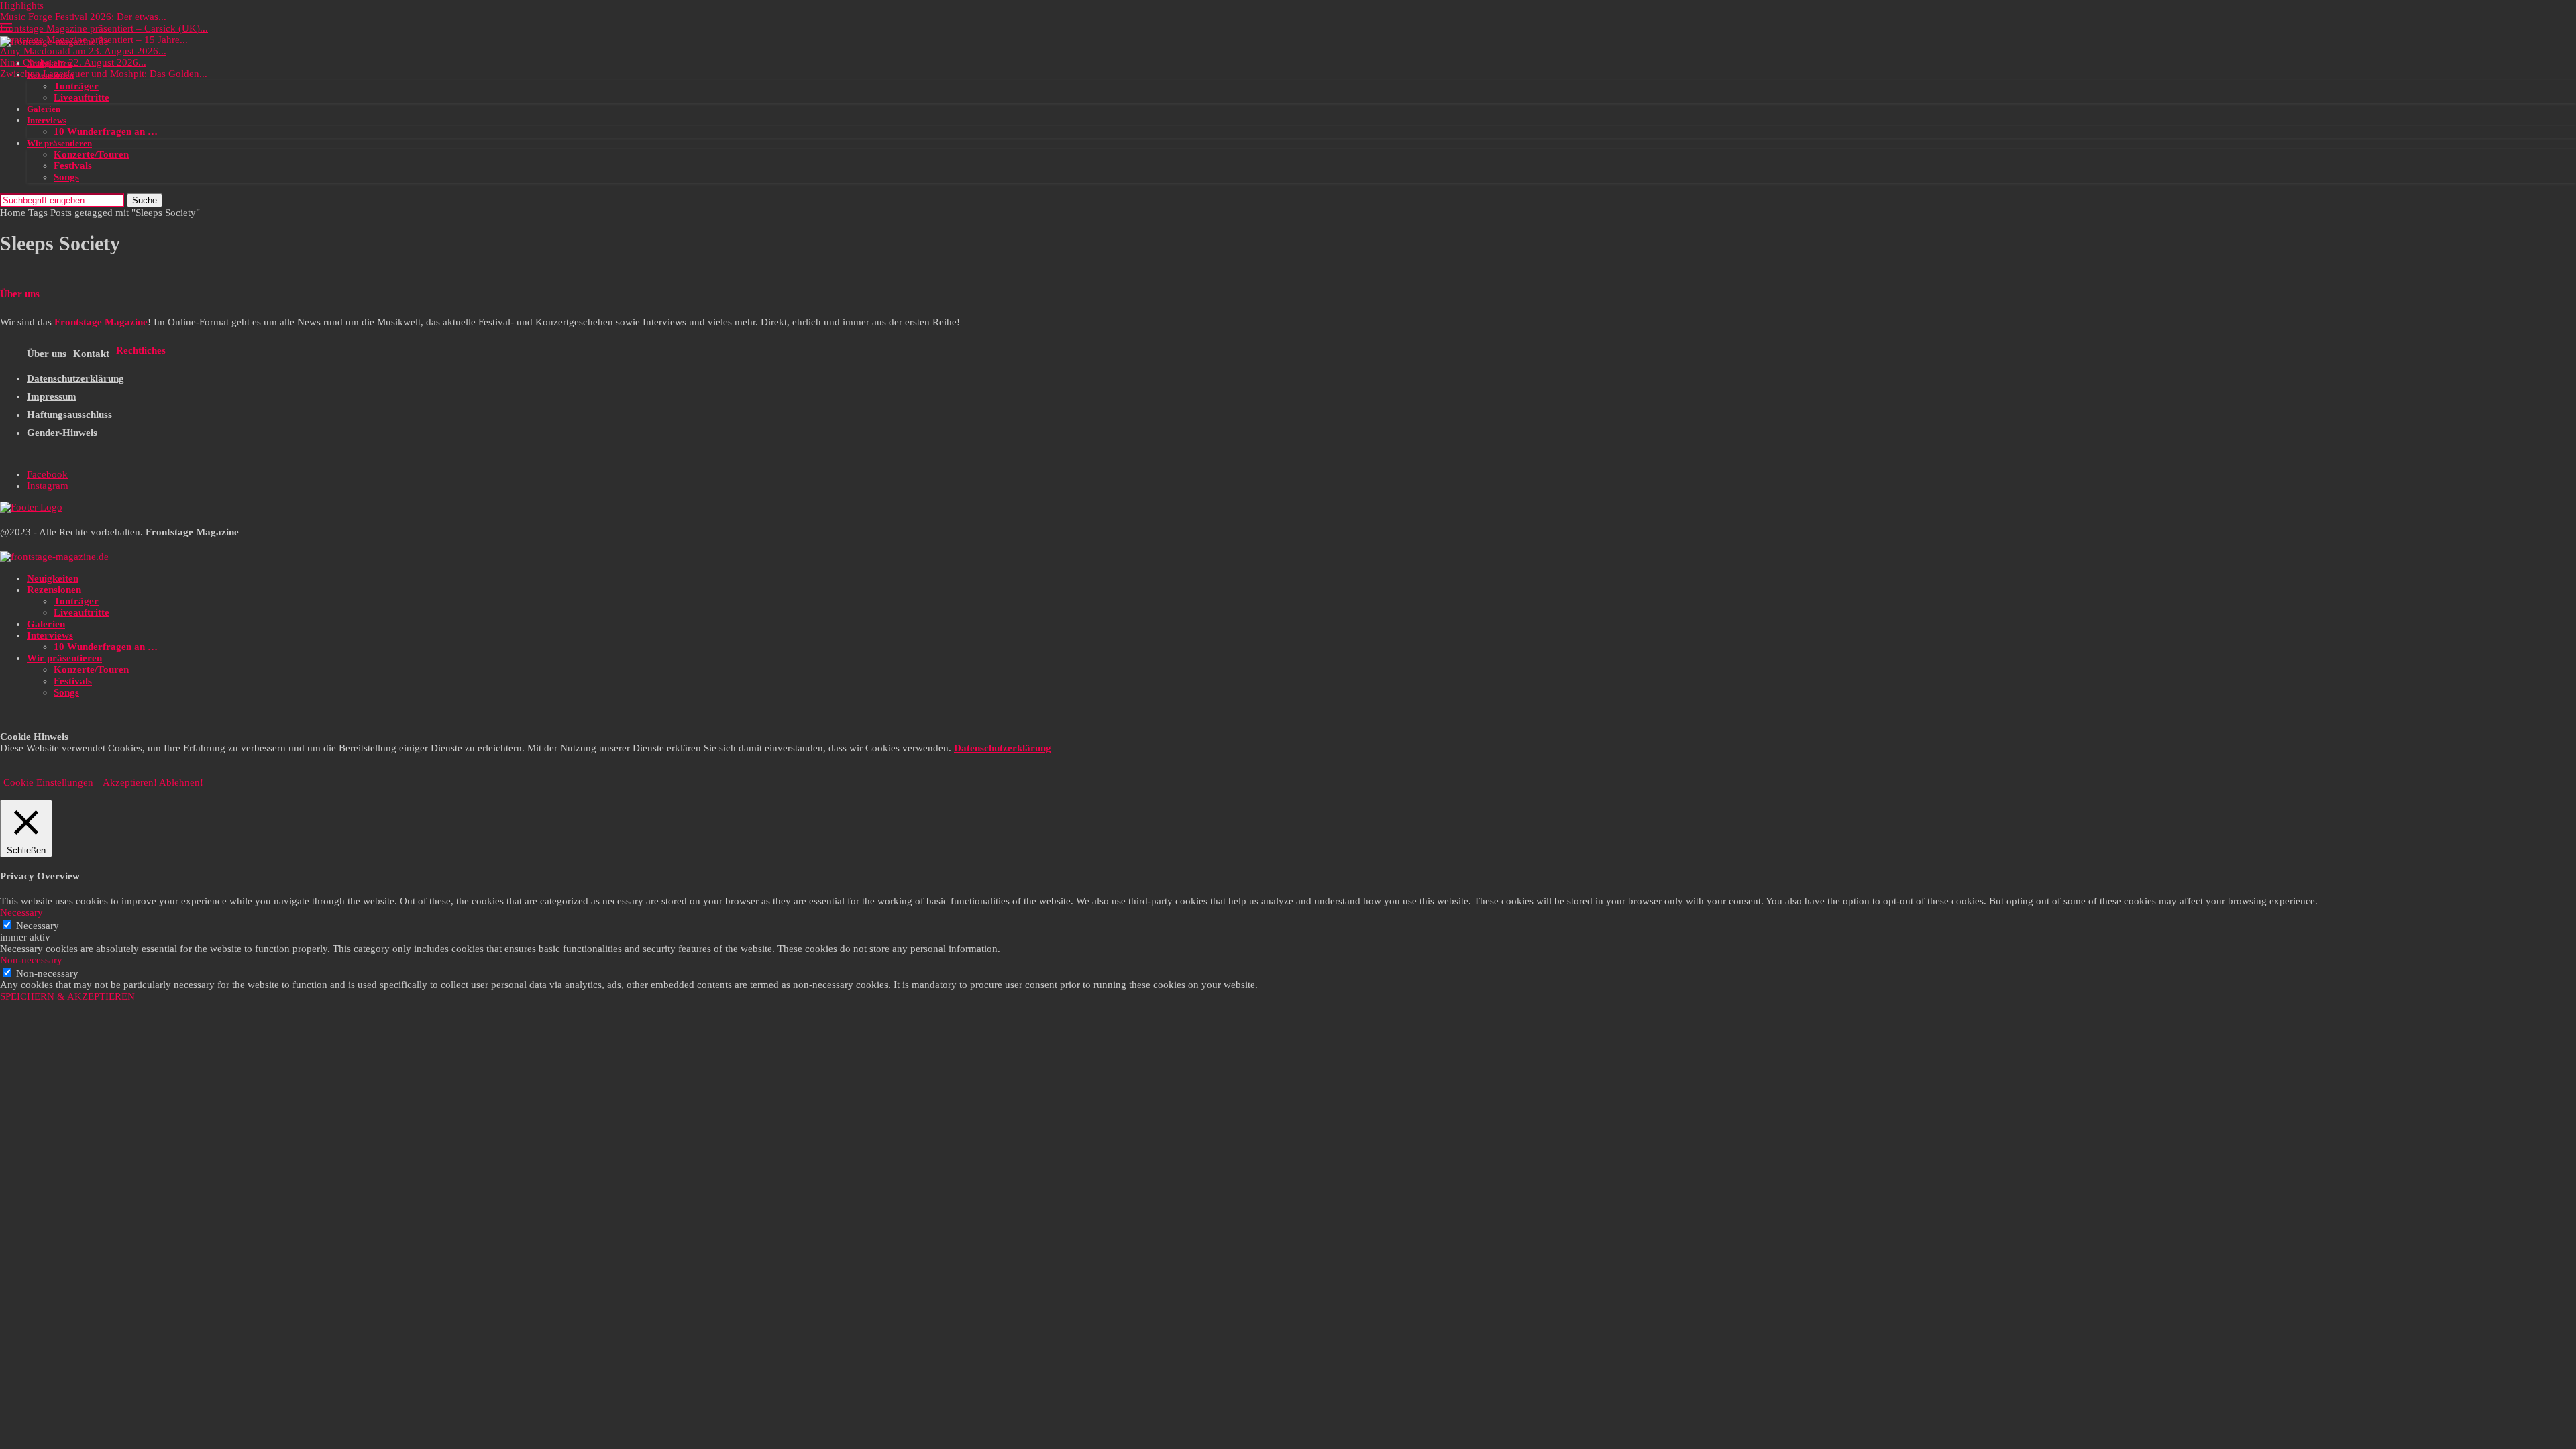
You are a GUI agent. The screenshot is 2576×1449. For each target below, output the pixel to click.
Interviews (47, 120)
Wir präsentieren (59, 143)
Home (13, 213)
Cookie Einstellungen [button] (48, 782)
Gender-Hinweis (62, 433)
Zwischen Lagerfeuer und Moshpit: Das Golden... (104, 74)
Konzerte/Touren (91, 154)
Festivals (73, 166)
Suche (145, 200)
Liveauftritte (82, 97)
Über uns (47, 354)
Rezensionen (50, 75)
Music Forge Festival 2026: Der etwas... (83, 17)
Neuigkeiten (49, 63)
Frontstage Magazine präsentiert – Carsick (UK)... (104, 28)
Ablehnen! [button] (181, 782)
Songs (66, 177)
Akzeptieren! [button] (130, 782)
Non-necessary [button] (31, 960)
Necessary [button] (21, 912)
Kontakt (91, 354)
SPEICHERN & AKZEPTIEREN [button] (67, 996)
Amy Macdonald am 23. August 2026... (83, 51)
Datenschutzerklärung (75, 378)
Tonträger (76, 86)
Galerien (44, 109)
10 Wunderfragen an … (106, 131)
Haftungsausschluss (69, 415)
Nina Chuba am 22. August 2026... (73, 62)
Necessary (38, 926)
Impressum (52, 396)
